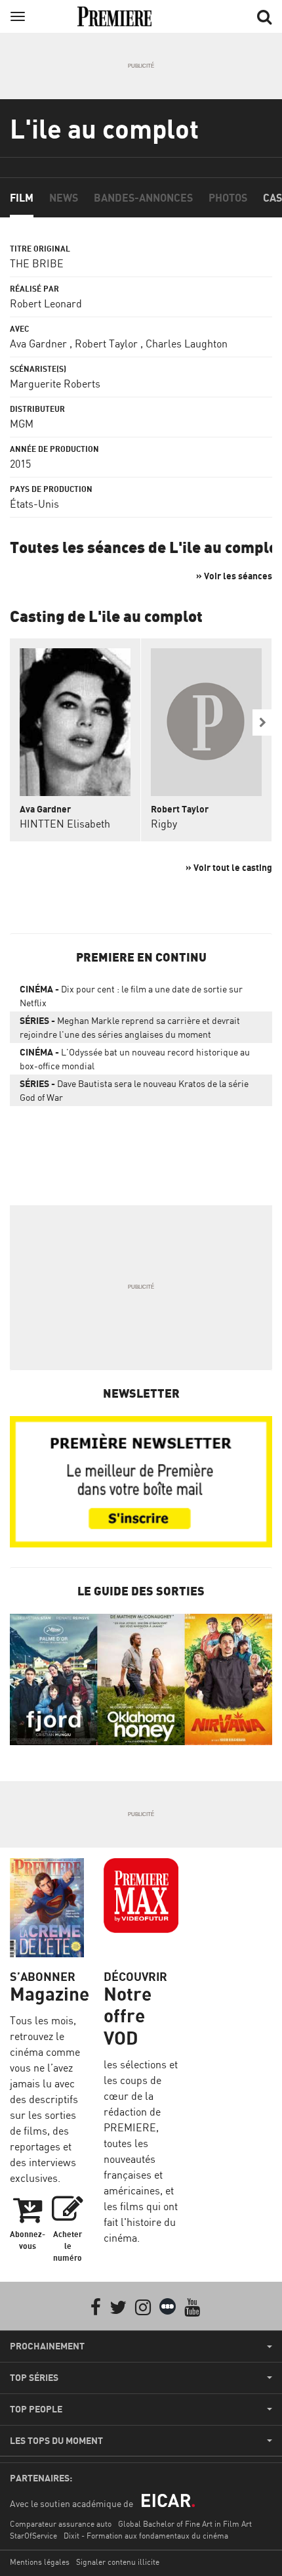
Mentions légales (40, 2562)
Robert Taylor (106, 344)
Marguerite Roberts (55, 384)
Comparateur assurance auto (61, 2524)
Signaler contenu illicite (118, 2562)
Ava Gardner (38, 344)
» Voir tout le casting (229, 867)
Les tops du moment (56, 2441)
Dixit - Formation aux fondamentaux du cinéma (146, 2536)
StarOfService (33, 2536)
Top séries (34, 2378)
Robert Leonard (46, 303)
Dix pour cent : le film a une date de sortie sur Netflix (131, 996)
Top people (36, 2409)
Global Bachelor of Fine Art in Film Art (185, 2524)
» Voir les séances (234, 576)
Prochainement (47, 2346)
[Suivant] (262, 722)
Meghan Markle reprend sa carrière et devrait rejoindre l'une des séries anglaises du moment (130, 1027)
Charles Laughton (187, 344)
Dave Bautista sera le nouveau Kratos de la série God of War (134, 1090)
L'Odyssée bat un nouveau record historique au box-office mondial (135, 1059)
